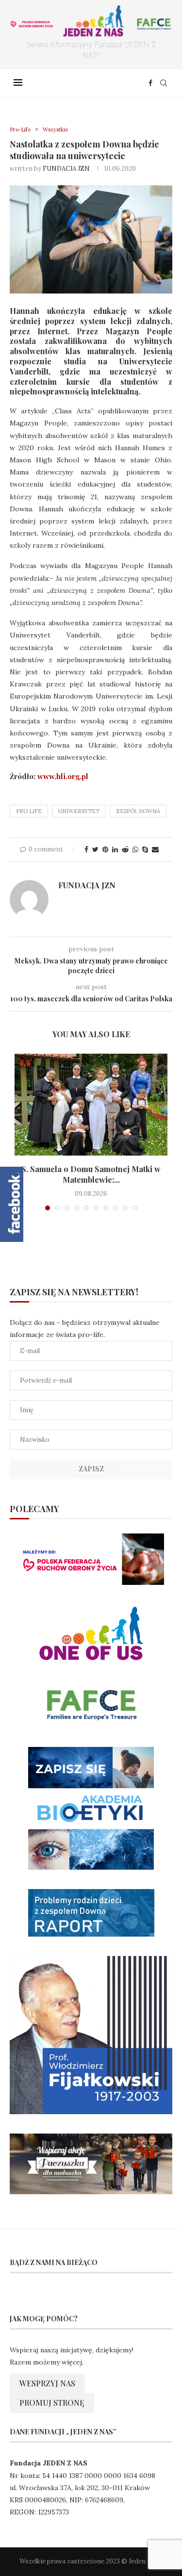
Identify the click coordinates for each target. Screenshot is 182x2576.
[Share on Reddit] (125, 849)
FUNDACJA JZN (66, 169)
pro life (29, 811)
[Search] (164, 83)
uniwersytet (79, 811)
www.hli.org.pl (63, 776)
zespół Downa (138, 811)
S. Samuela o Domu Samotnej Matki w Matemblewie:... (91, 1174)
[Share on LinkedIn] (115, 849)
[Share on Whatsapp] (135, 849)
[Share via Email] (155, 849)
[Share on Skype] (145, 849)
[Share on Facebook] (86, 849)
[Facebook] (150, 83)
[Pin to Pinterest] (105, 849)
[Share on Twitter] (95, 849)
